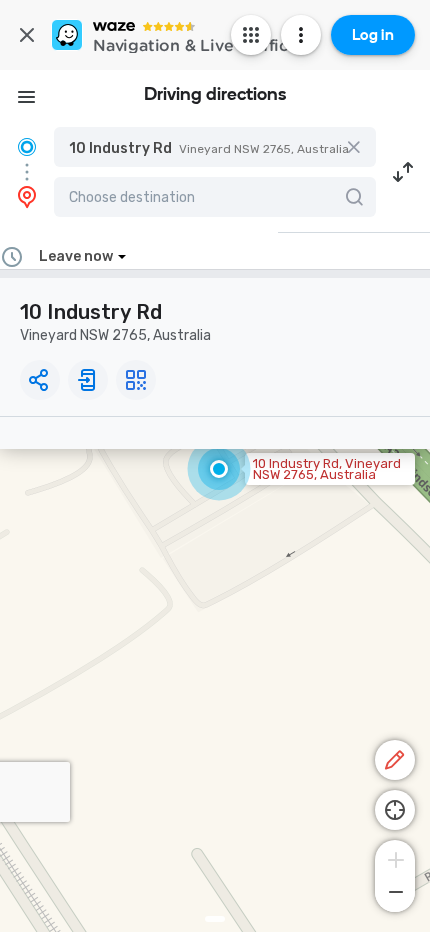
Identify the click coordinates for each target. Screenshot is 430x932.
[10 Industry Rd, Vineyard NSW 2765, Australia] (219, 469)
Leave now (76, 256)
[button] (215, 147)
